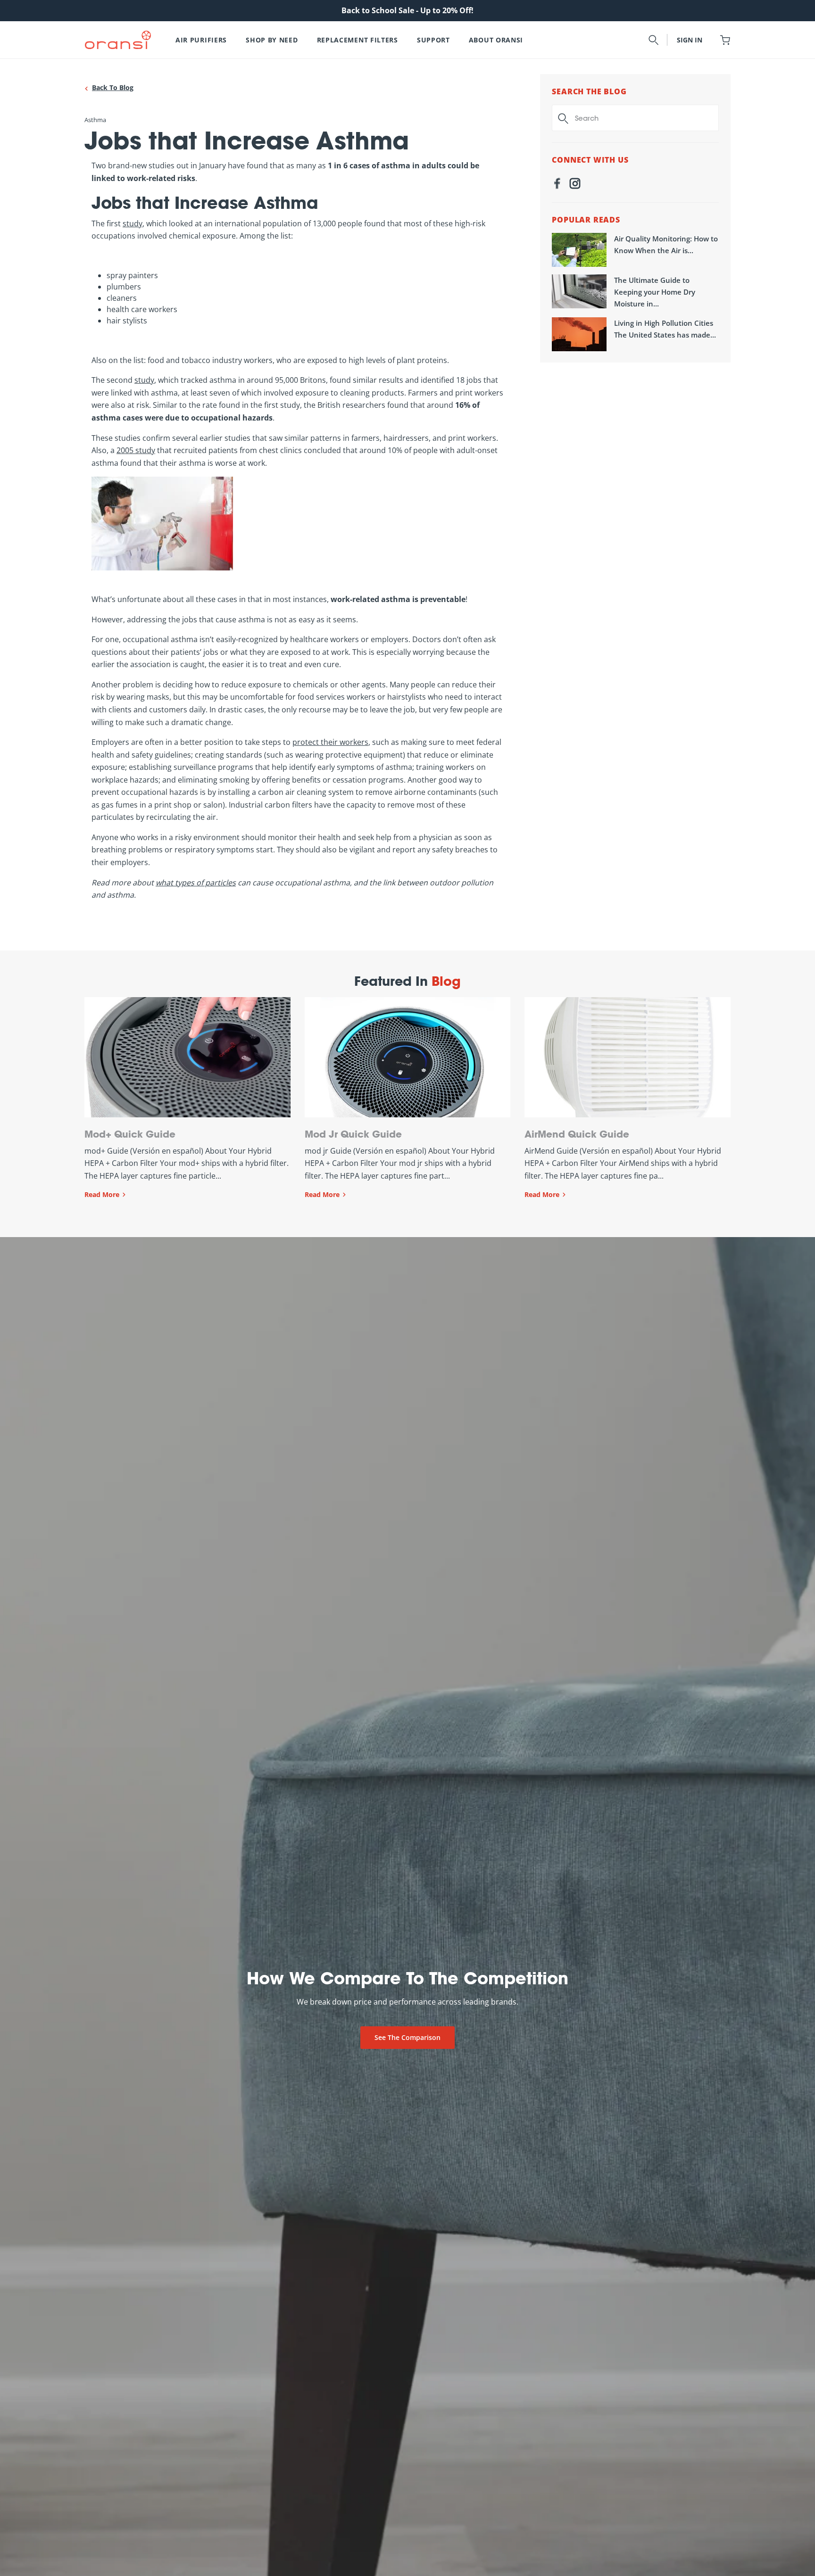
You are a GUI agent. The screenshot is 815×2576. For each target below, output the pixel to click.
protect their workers (330, 742)
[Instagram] (575, 185)
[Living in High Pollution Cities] (579, 334)
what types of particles (196, 883)
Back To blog (113, 87)
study (133, 223)
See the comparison (407, 2037)
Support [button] (433, 40)
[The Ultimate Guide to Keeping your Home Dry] (579, 291)
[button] (653, 40)
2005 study (136, 450)
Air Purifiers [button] (201, 40)
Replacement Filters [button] (358, 40)
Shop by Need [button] (272, 40)
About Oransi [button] (496, 40)
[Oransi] (118, 40)
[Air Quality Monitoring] (579, 250)
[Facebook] (557, 185)
